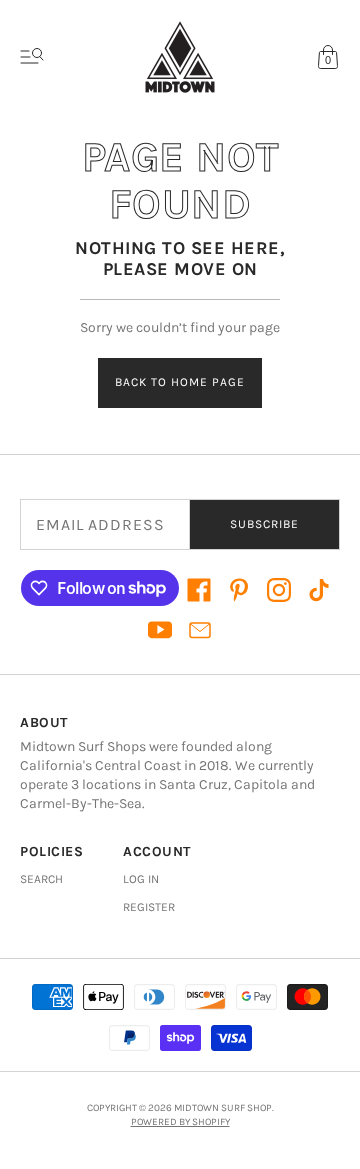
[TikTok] (319, 590)
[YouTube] (160, 630)
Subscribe (264, 524)
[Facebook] (199, 590)
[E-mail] (200, 630)
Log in (141, 879)
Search (41, 879)
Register (149, 907)
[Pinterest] (239, 590)
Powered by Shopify (180, 1122)
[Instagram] (279, 590)
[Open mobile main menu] (32, 57)
